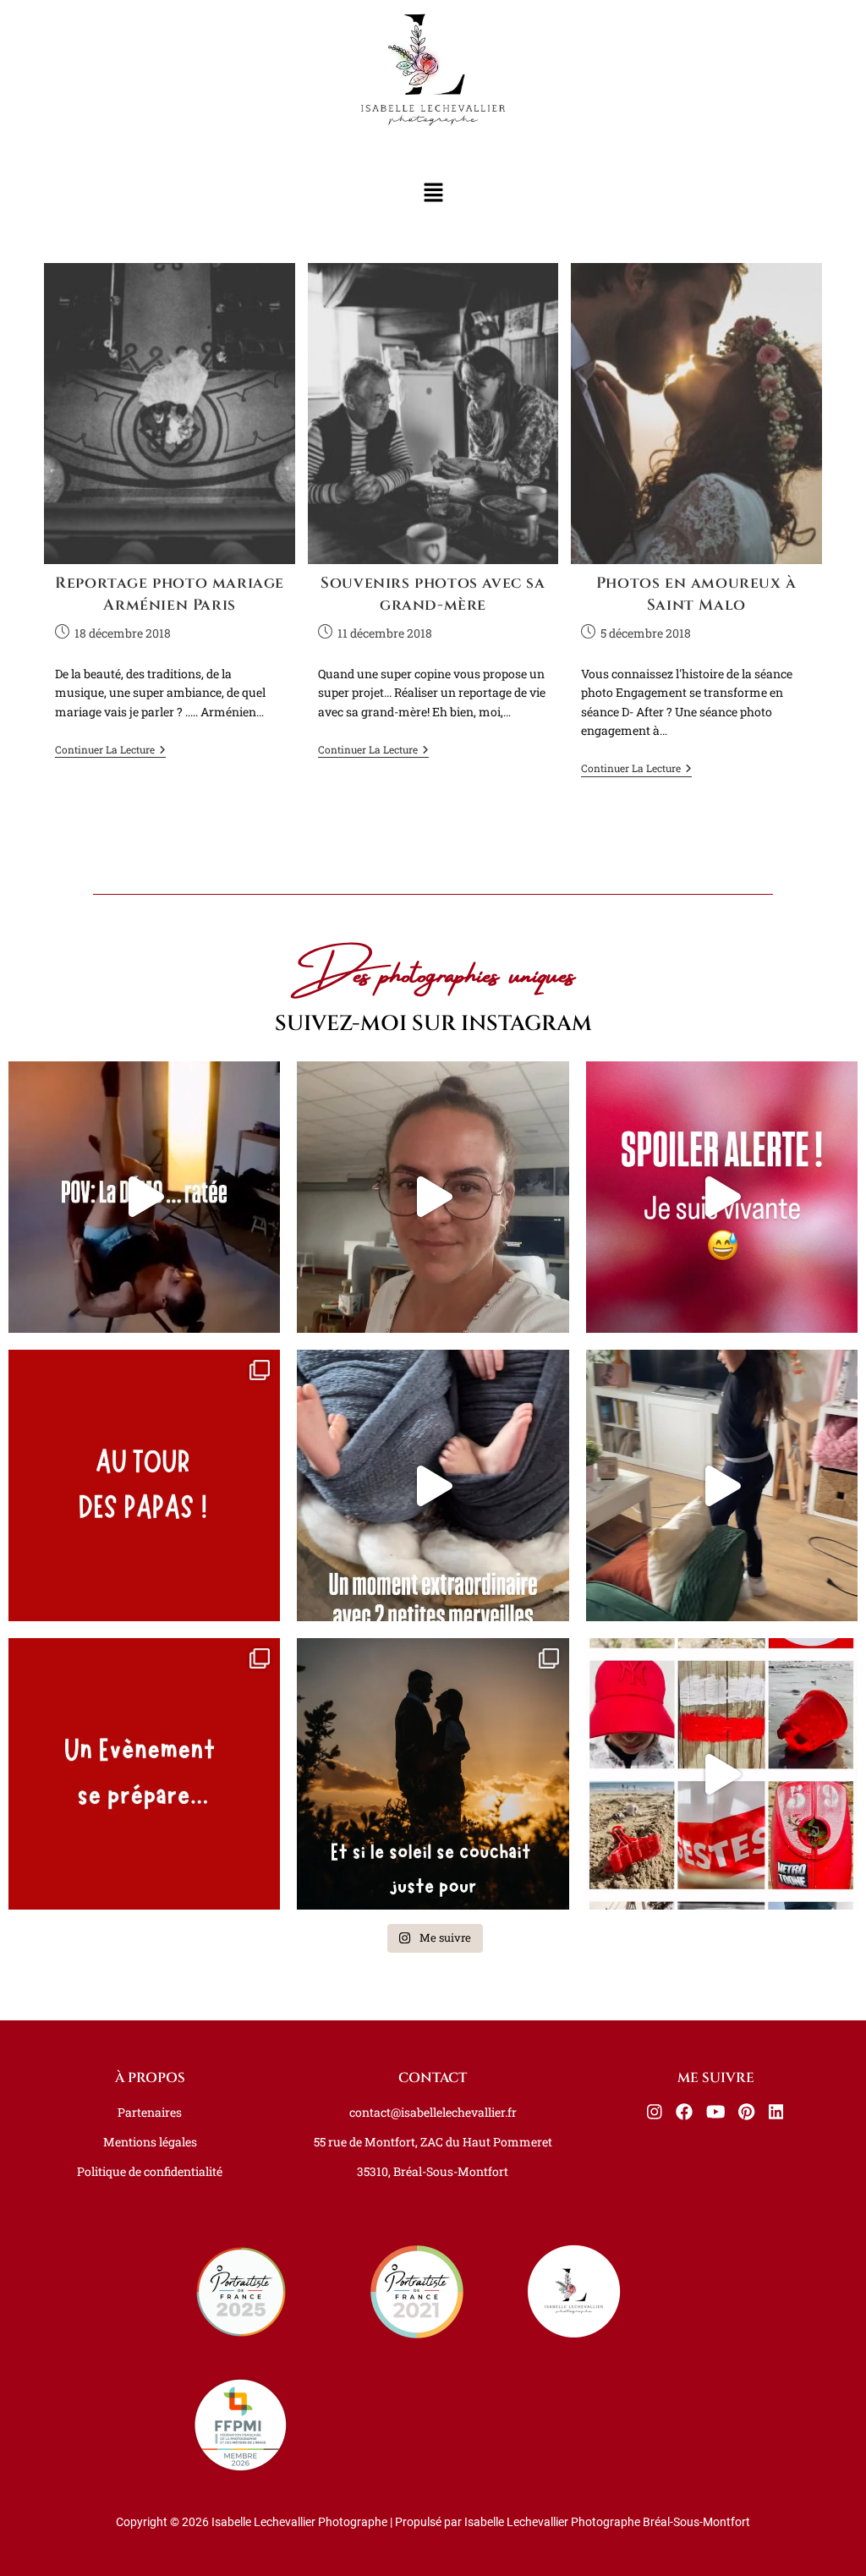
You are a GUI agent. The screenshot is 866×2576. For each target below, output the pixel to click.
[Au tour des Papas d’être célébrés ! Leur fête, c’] (144, 1485)
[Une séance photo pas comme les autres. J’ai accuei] (433, 1485)
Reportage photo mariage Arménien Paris (170, 594)
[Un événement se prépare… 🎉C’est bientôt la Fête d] (144, 1774)
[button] (433, 193)
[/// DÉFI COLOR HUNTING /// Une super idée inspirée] (722, 1774)
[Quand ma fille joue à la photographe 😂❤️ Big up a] (722, 1485)
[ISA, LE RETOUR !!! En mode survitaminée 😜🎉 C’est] (433, 1197)
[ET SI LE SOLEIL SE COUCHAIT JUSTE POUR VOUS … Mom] (433, 1774)
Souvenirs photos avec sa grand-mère (433, 594)
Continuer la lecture (110, 750)
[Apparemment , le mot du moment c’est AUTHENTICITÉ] (144, 1197)
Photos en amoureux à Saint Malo (696, 594)
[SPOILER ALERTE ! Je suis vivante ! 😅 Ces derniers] (722, 1197)
